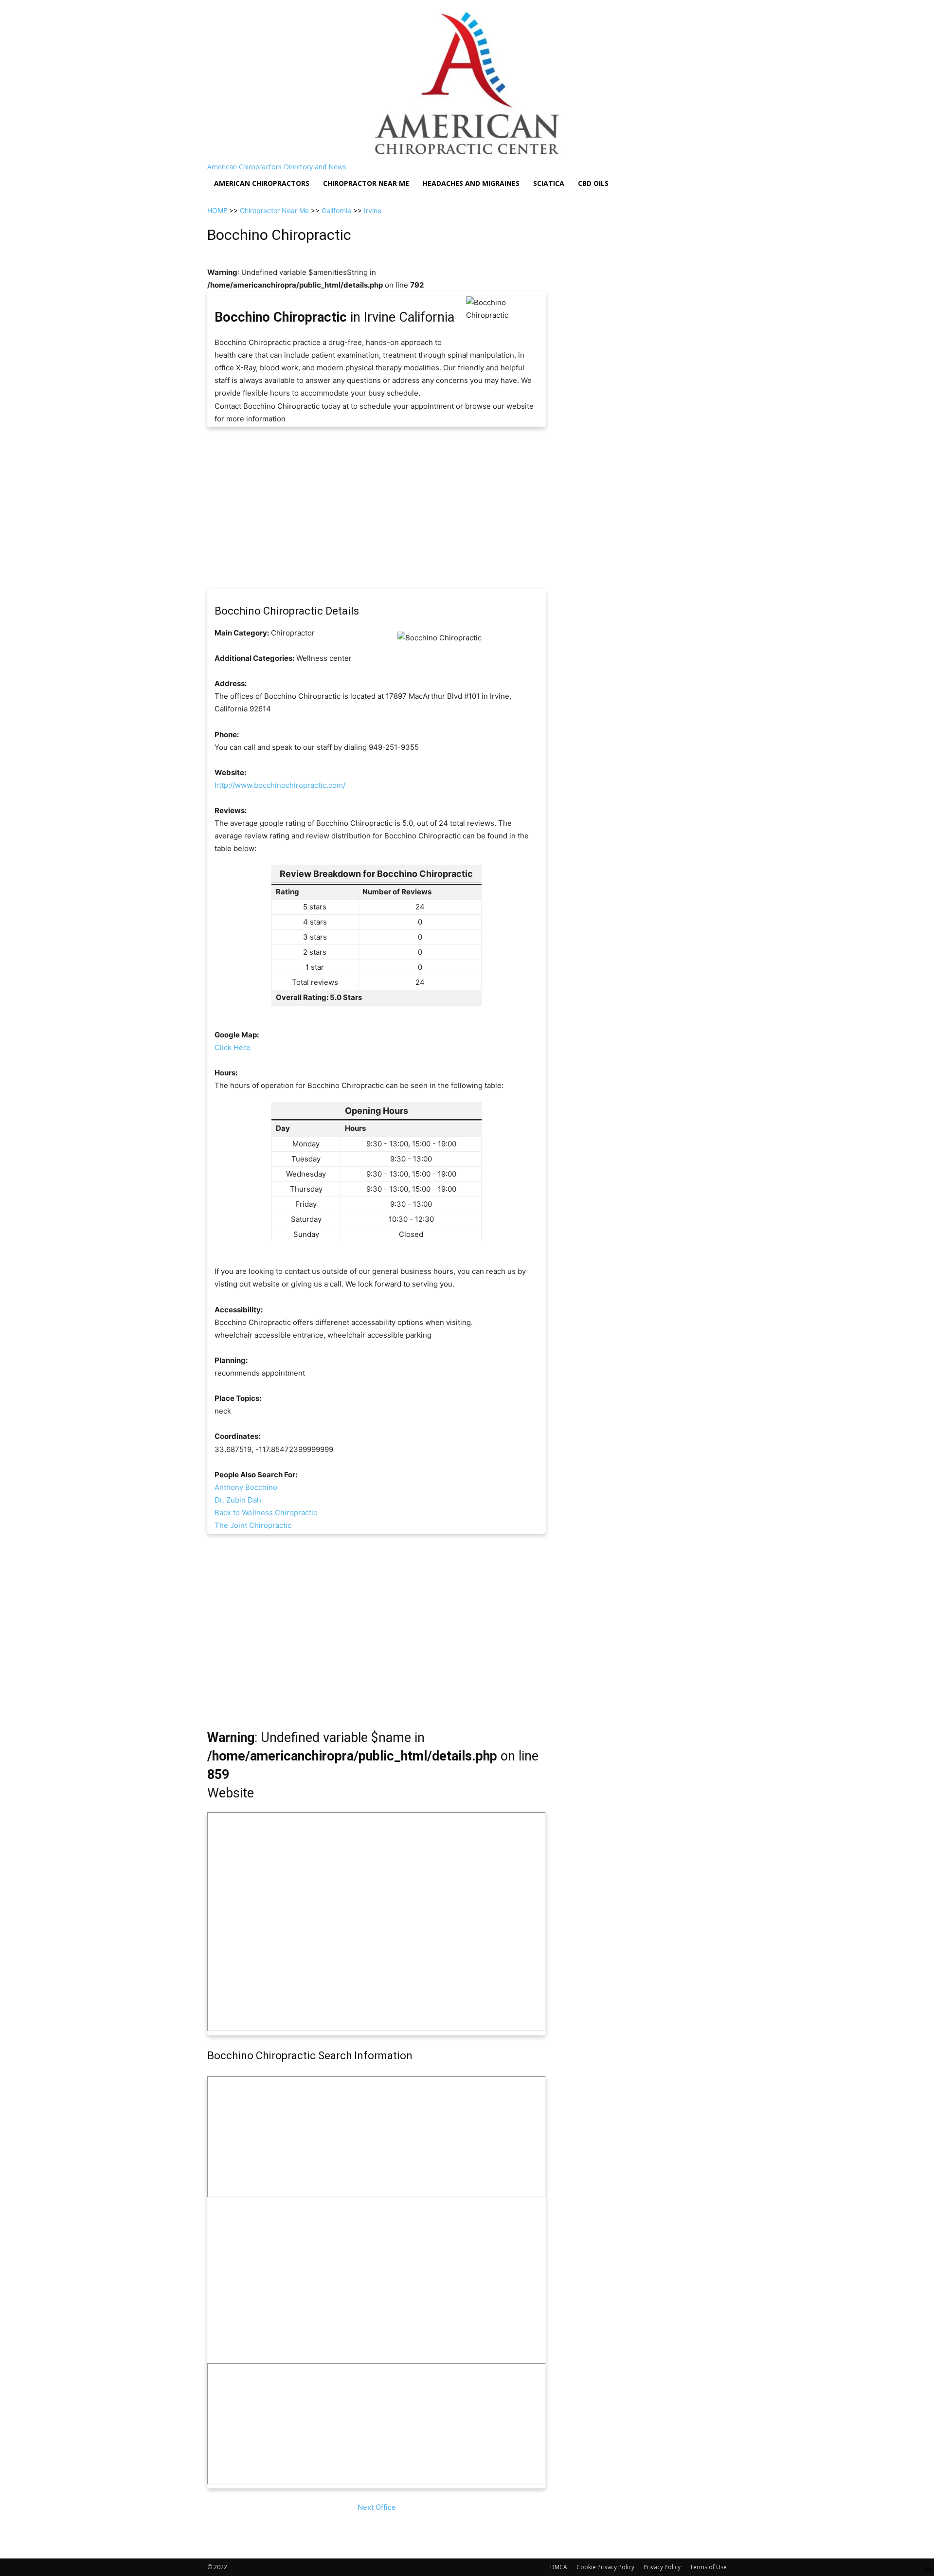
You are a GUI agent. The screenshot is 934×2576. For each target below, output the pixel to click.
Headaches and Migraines (471, 183)
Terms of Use (708, 2567)
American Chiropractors (262, 183)
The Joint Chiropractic (253, 1525)
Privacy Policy (662, 2567)
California (336, 210)
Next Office (377, 2507)
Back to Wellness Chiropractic (266, 1513)
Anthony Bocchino (246, 1487)
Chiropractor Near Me (274, 210)
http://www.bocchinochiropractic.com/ (280, 785)
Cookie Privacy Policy (605, 2567)
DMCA (559, 2567)
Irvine (373, 210)
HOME (217, 210)
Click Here (233, 1047)
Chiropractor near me (366, 183)
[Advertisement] (377, 508)
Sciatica (549, 183)
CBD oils (593, 183)
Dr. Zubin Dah (238, 1500)
